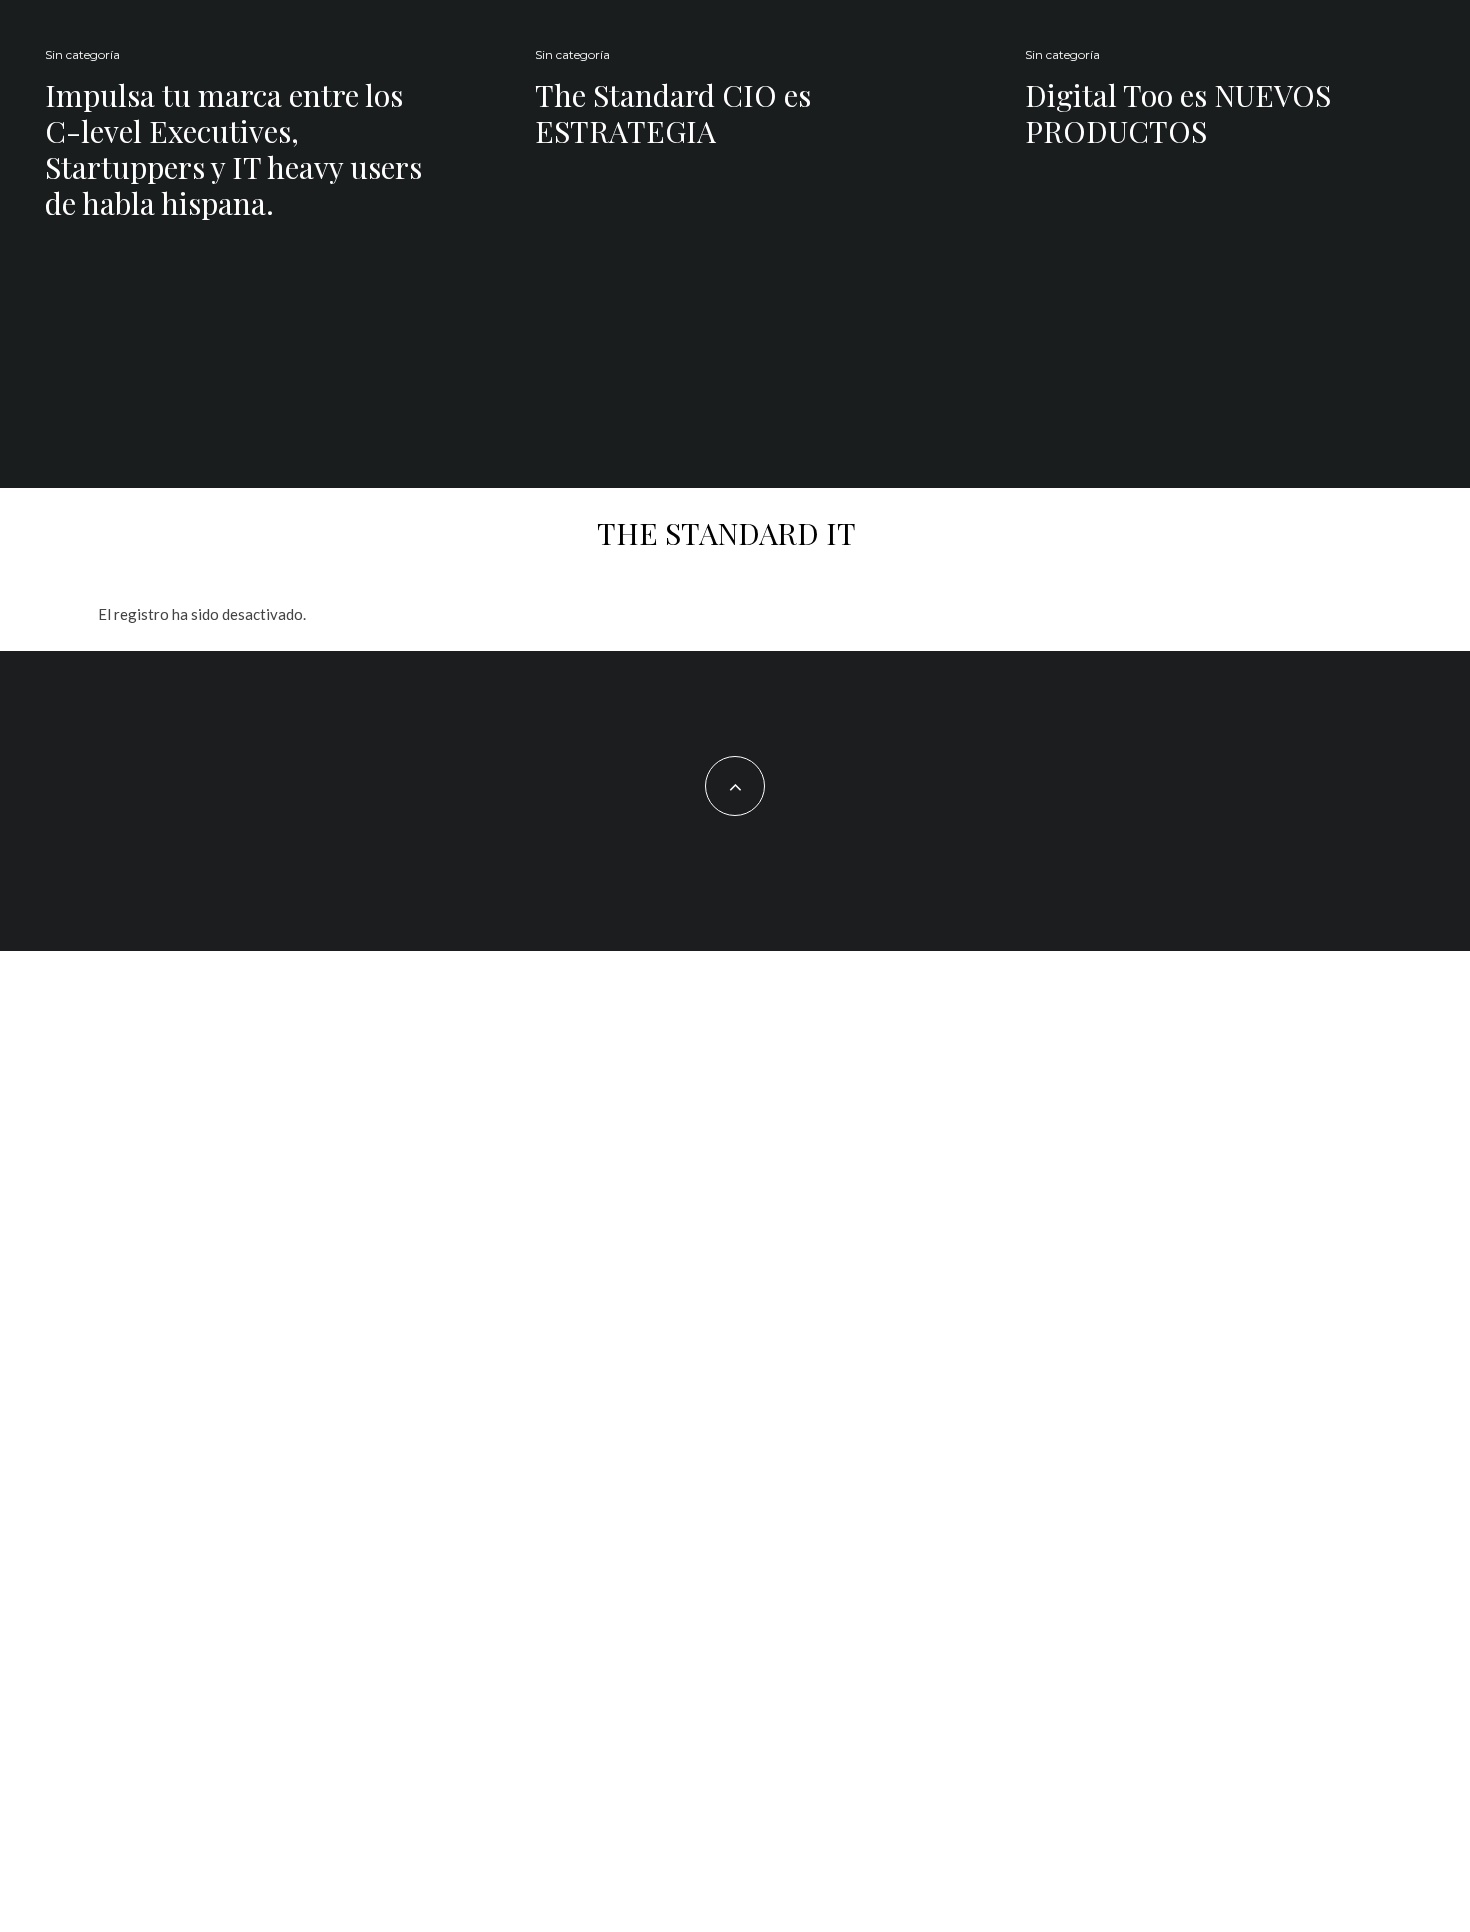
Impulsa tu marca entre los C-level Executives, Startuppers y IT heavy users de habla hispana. (233, 149)
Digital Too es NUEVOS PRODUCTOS (1178, 113)
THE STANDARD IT (726, 533)
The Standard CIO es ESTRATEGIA (673, 113)
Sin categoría (82, 54)
